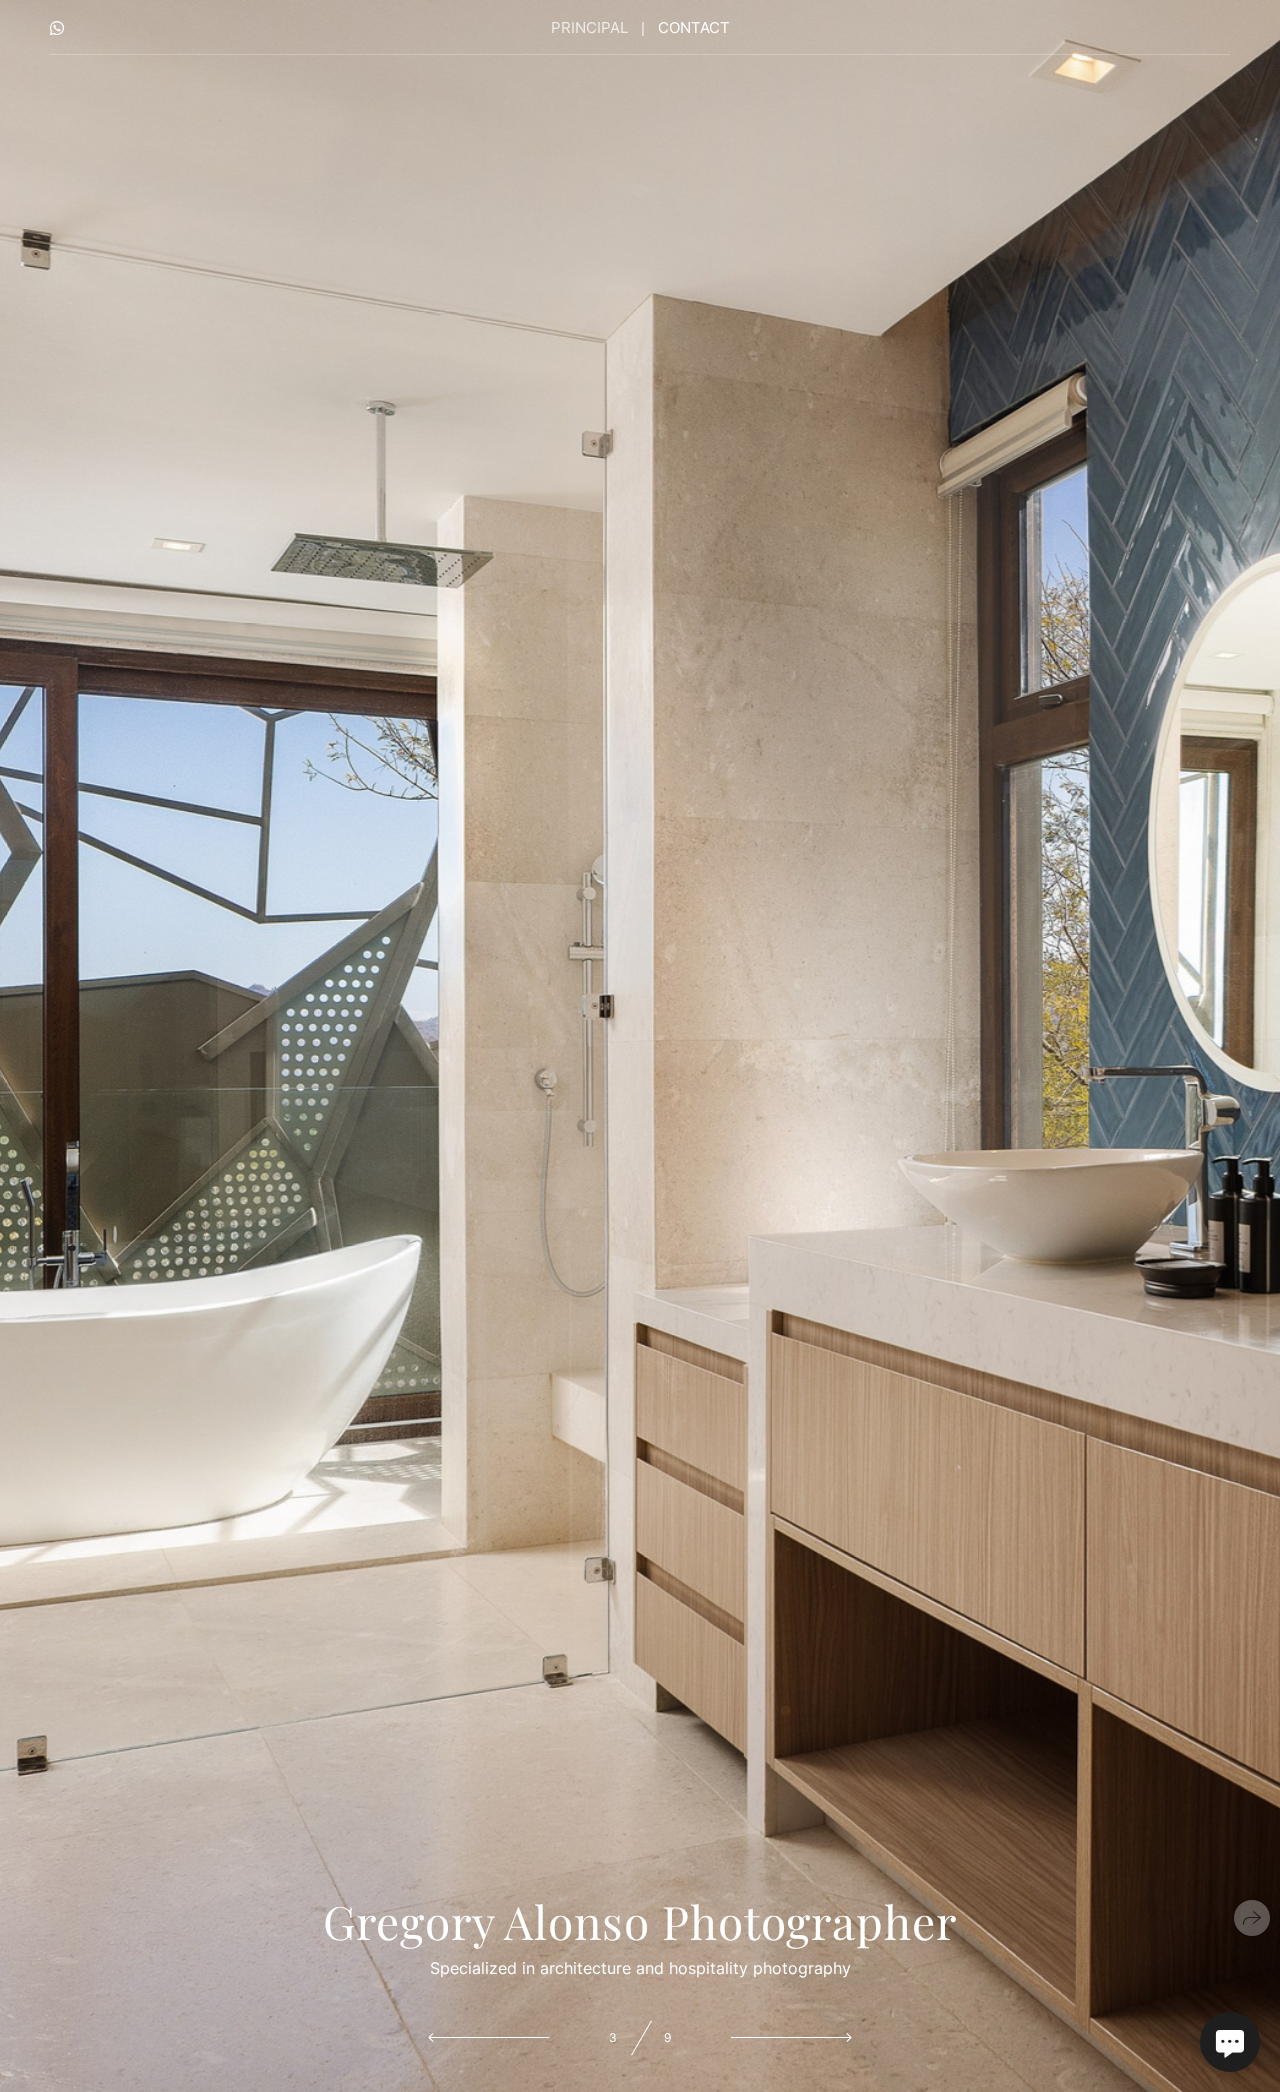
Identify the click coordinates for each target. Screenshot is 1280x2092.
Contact (694, 27)
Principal (589, 27)
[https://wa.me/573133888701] (57, 28)
